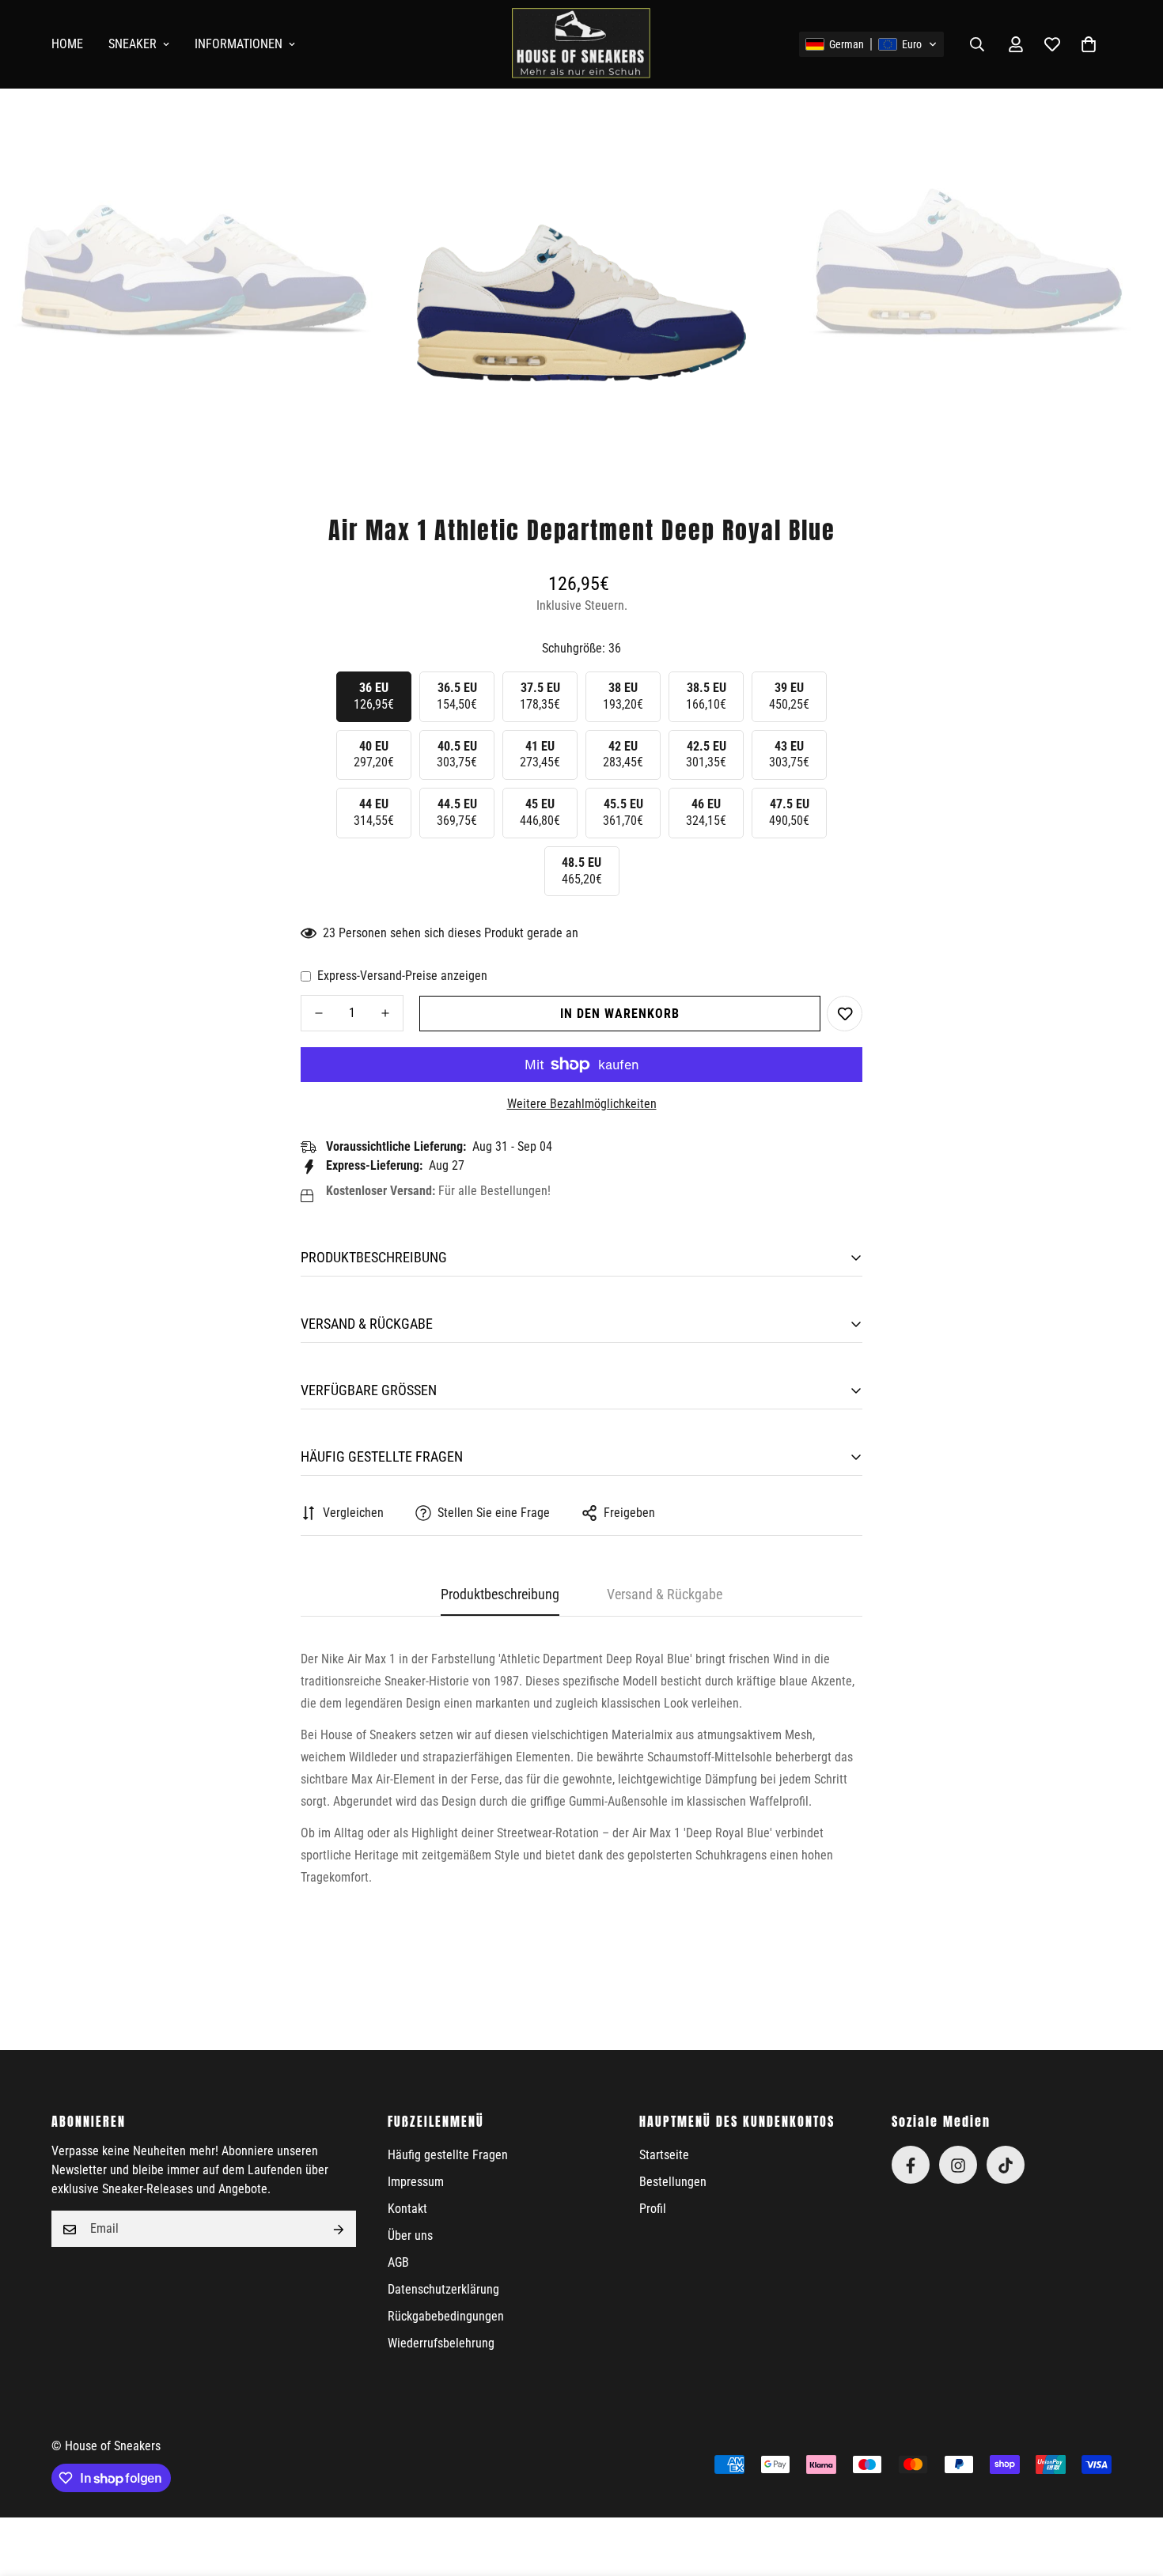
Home (67, 44)
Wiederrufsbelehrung (441, 2344)
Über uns (410, 2236)
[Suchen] (977, 44)
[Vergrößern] (354, 135)
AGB (398, 2263)
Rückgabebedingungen (446, 2317)
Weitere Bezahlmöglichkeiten (582, 1104)
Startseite (664, 2156)
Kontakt (407, 2209)
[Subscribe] (339, 2230)
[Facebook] (911, 2166)
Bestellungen (673, 2183)
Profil (653, 2209)
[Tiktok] (1006, 2166)
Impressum (416, 2183)
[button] (871, 44)
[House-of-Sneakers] (581, 44)
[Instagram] (958, 2166)
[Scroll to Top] (1132, 2490)
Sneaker (133, 44)
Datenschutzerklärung (443, 2290)
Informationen (239, 44)
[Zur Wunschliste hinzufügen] (845, 1014)
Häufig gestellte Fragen (448, 2156)
